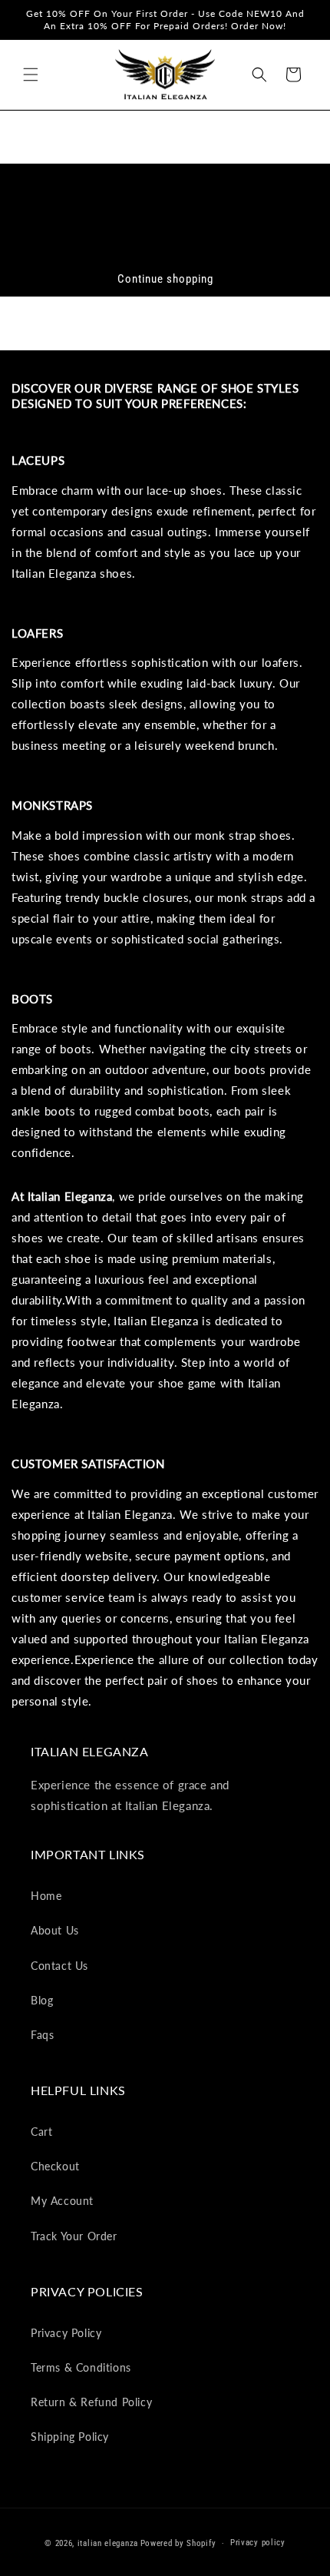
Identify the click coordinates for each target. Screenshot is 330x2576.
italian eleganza (108, 2543)
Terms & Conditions (81, 2367)
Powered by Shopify (178, 2543)
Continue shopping (165, 279)
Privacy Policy (66, 2333)
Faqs (42, 2035)
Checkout (55, 2166)
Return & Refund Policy (91, 2402)
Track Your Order (74, 2236)
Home (46, 1896)
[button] (31, 75)
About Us (55, 1930)
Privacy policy (258, 2543)
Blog (42, 2000)
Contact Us (59, 1966)
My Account (62, 2201)
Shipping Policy (70, 2437)
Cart (41, 2132)
